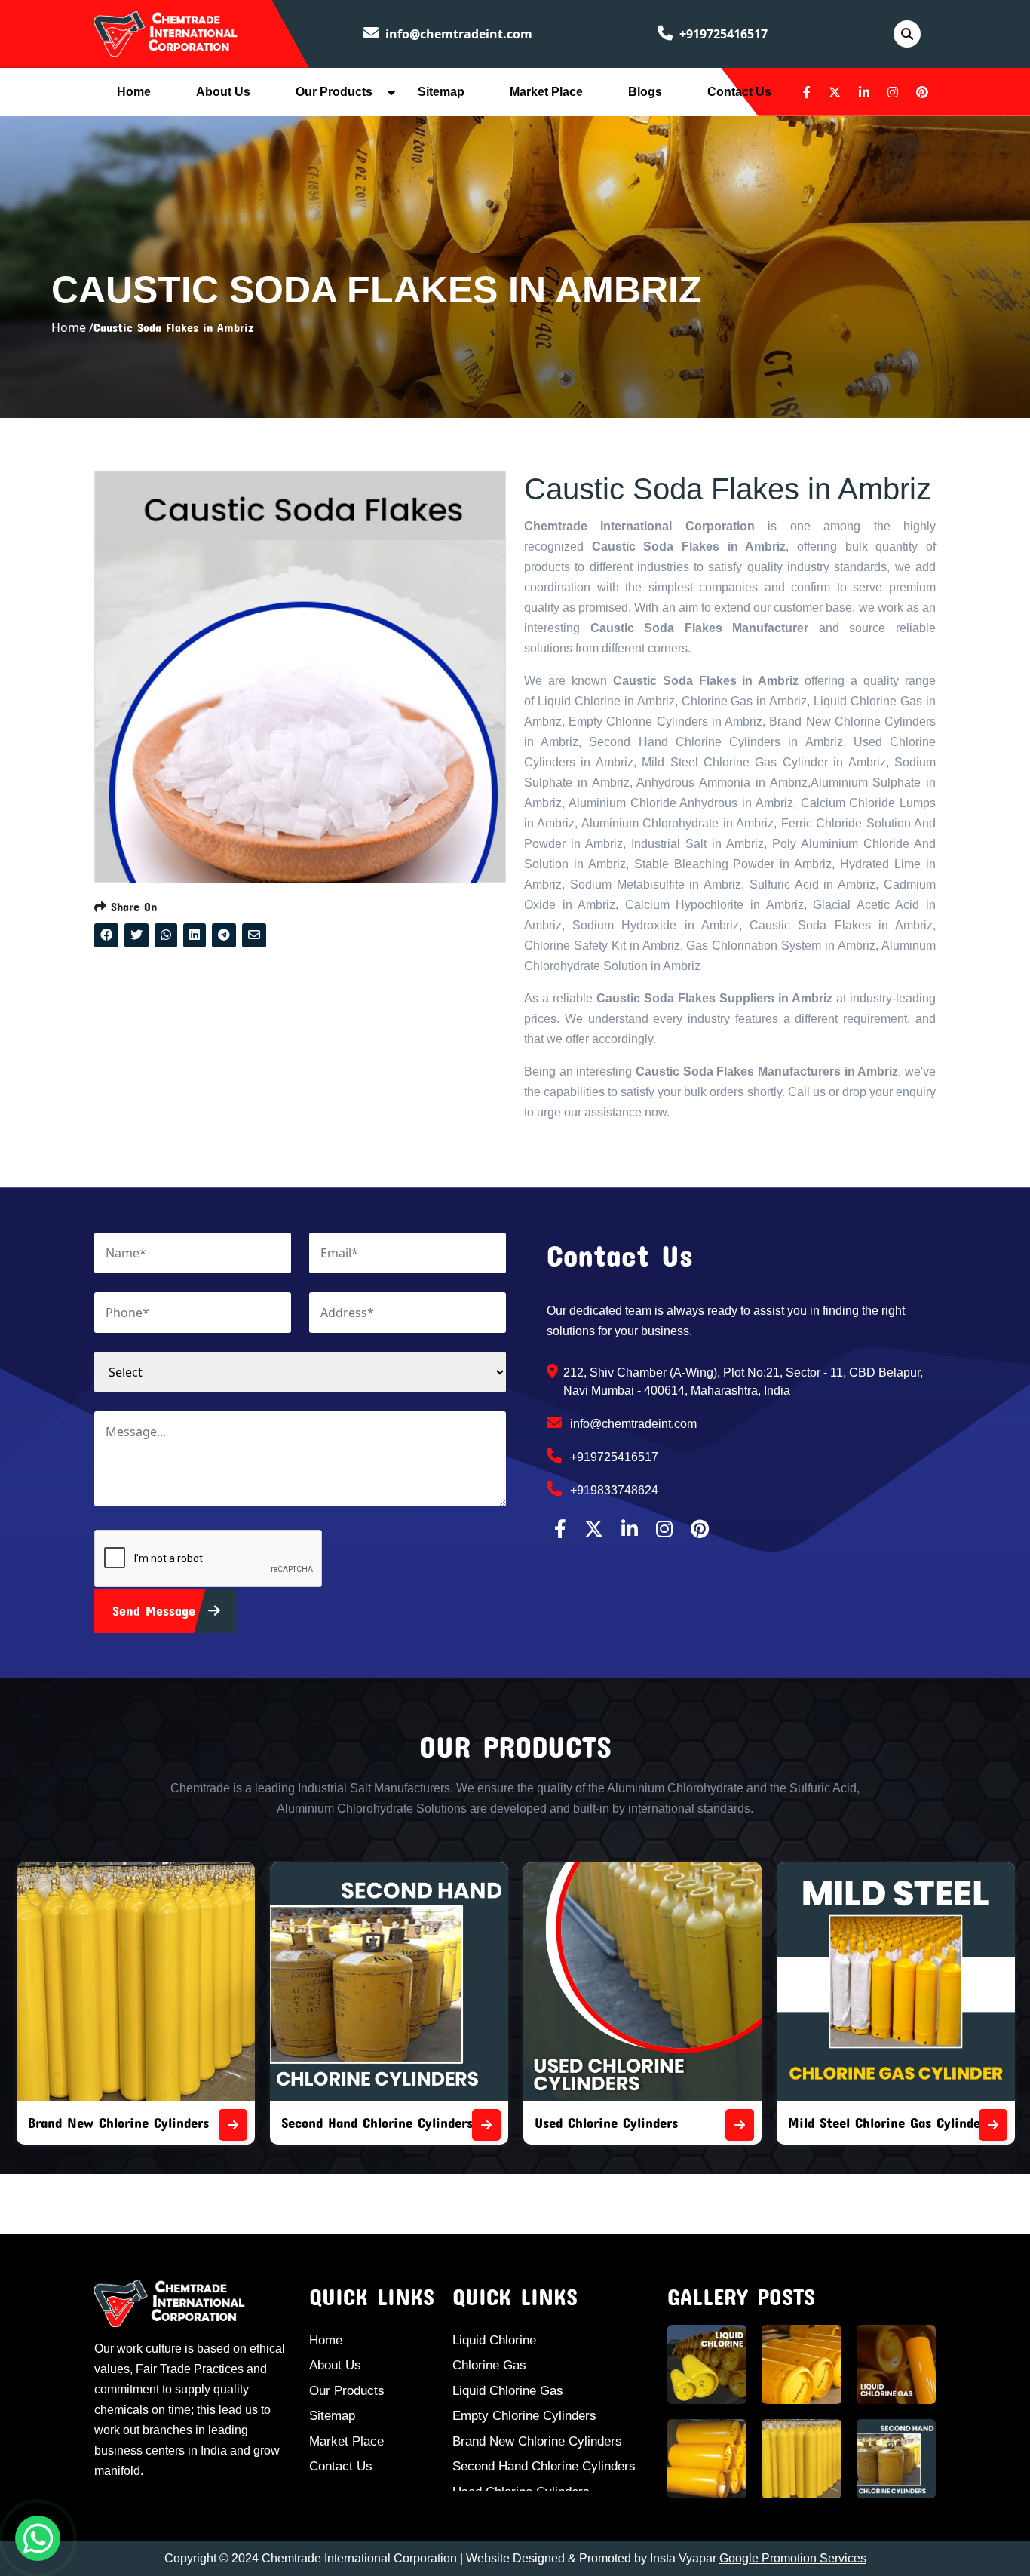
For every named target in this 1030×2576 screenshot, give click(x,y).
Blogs (645, 92)
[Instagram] (893, 92)
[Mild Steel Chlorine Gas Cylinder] (909, 2125)
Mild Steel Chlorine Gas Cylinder (802, 2122)
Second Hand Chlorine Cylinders (293, 2122)
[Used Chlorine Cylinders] (655, 2125)
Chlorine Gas (489, 2365)
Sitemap (441, 92)
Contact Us (739, 92)
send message (156, 1610)
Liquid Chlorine (494, 2340)
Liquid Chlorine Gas (508, 2391)
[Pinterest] (922, 92)
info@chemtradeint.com (457, 34)
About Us (223, 92)
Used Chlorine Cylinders (522, 2122)
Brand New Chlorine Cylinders (537, 2441)
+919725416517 (722, 34)
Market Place (546, 92)
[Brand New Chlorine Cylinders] (149, 2125)
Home (134, 92)
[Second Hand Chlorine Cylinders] (402, 2125)
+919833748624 (613, 1490)
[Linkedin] (864, 92)
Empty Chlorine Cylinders (524, 2416)
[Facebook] (807, 92)
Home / (72, 327)
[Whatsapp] (38, 2538)
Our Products (334, 92)
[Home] (166, 32)
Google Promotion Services (793, 2558)
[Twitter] (835, 92)
